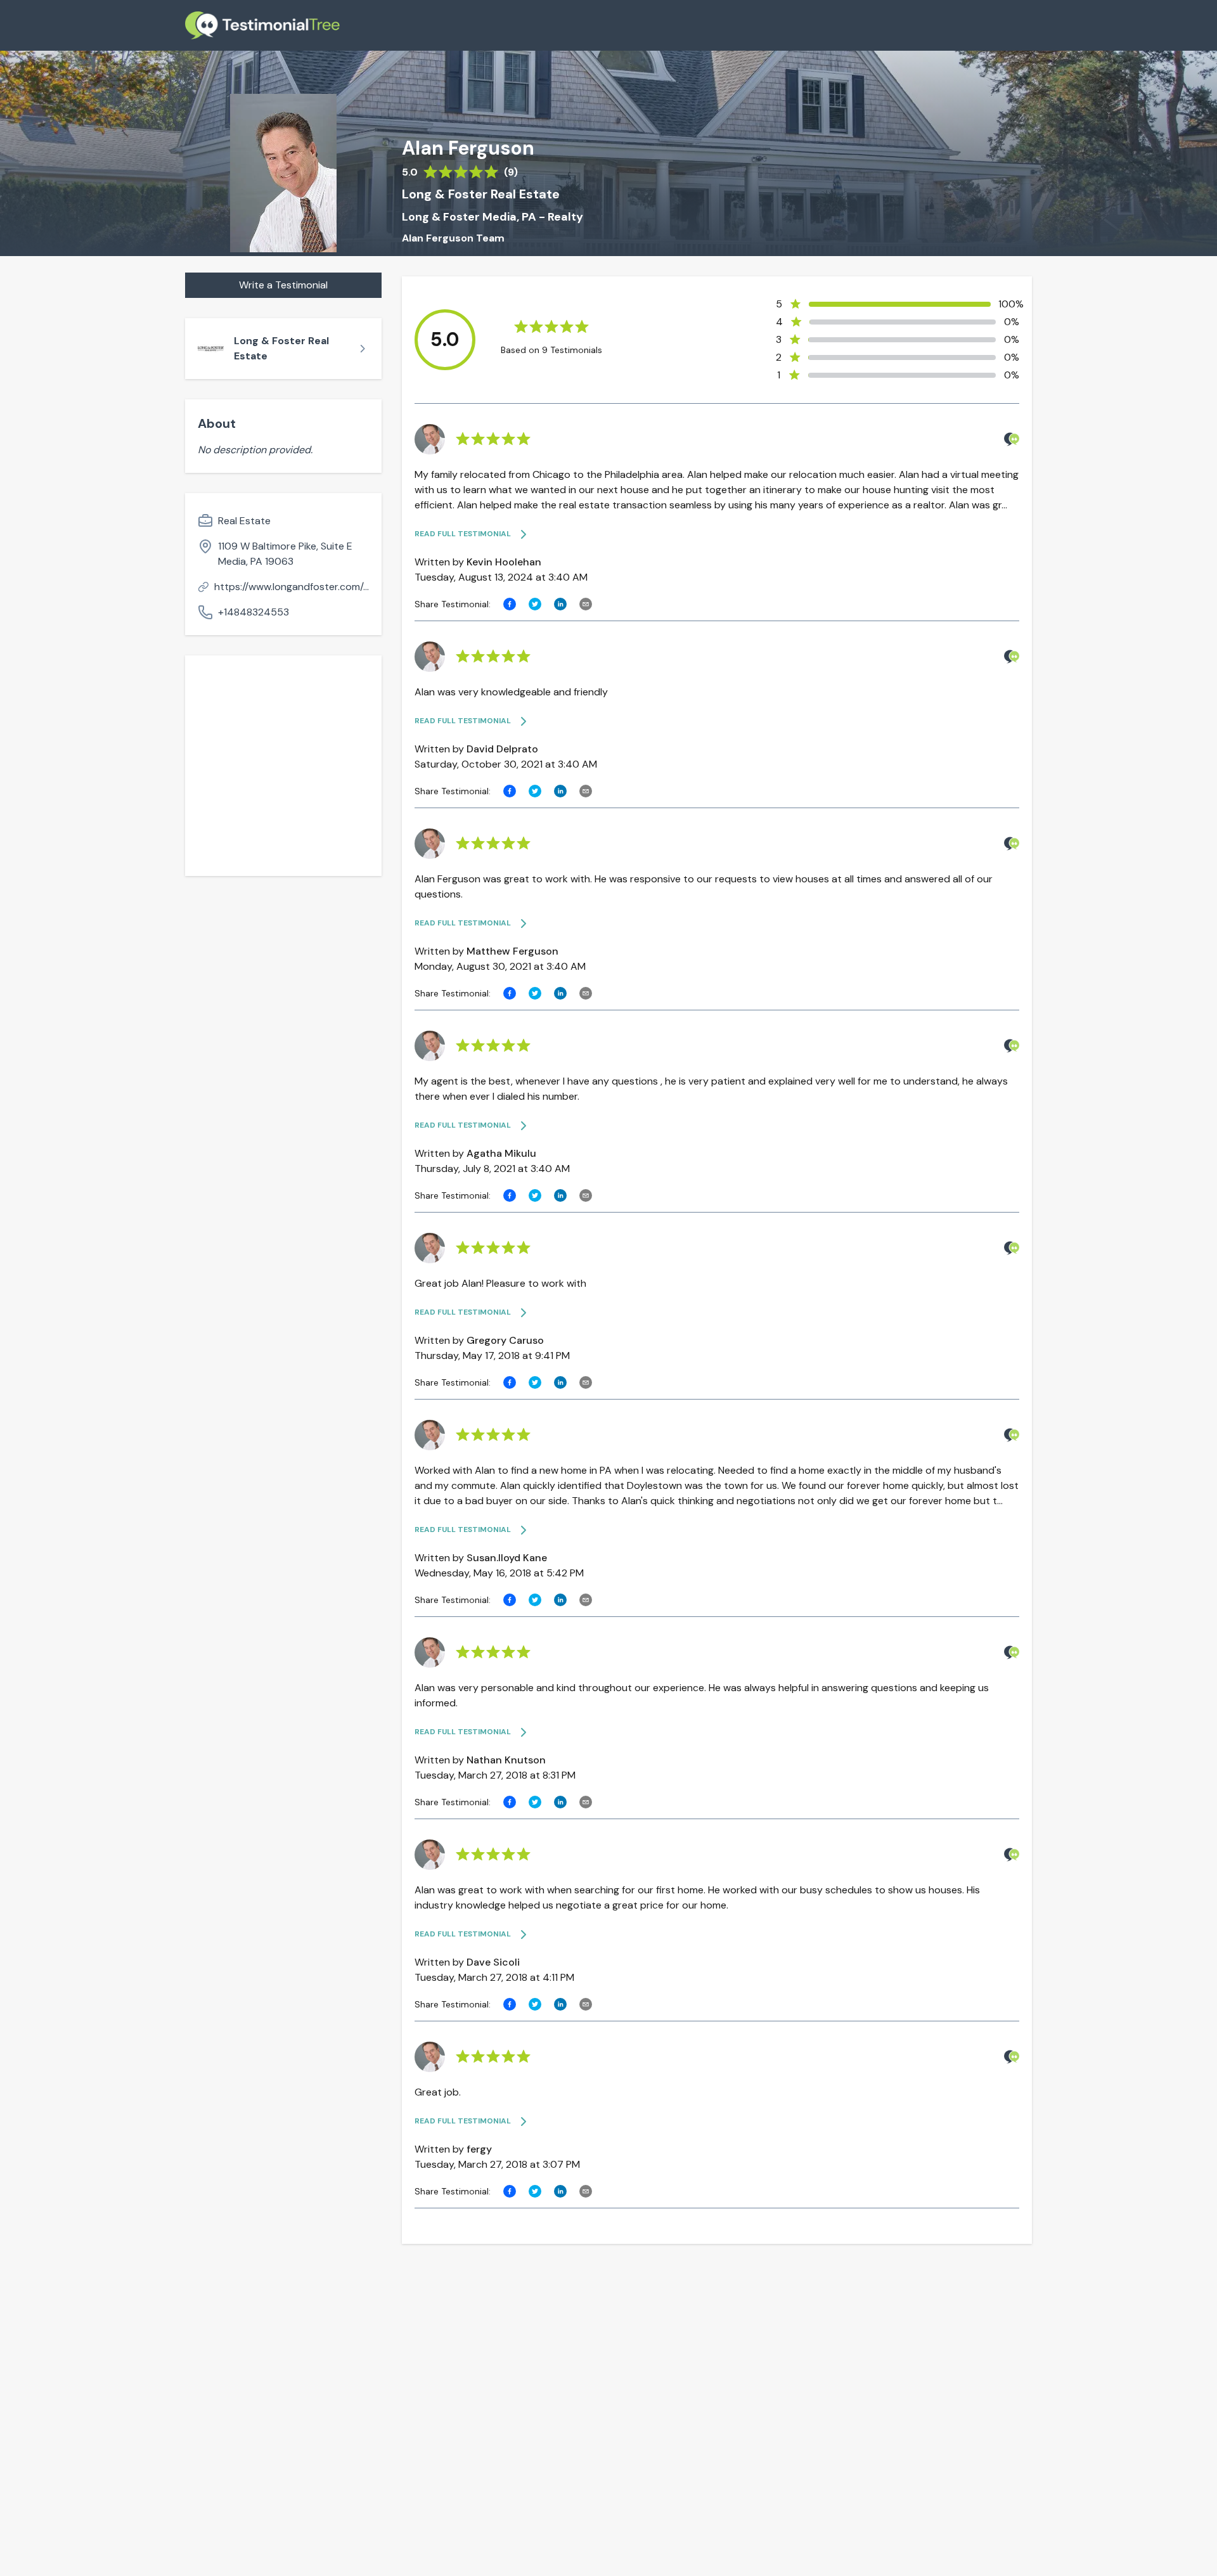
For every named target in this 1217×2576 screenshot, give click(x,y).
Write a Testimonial (283, 285)
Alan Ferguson (468, 148)
